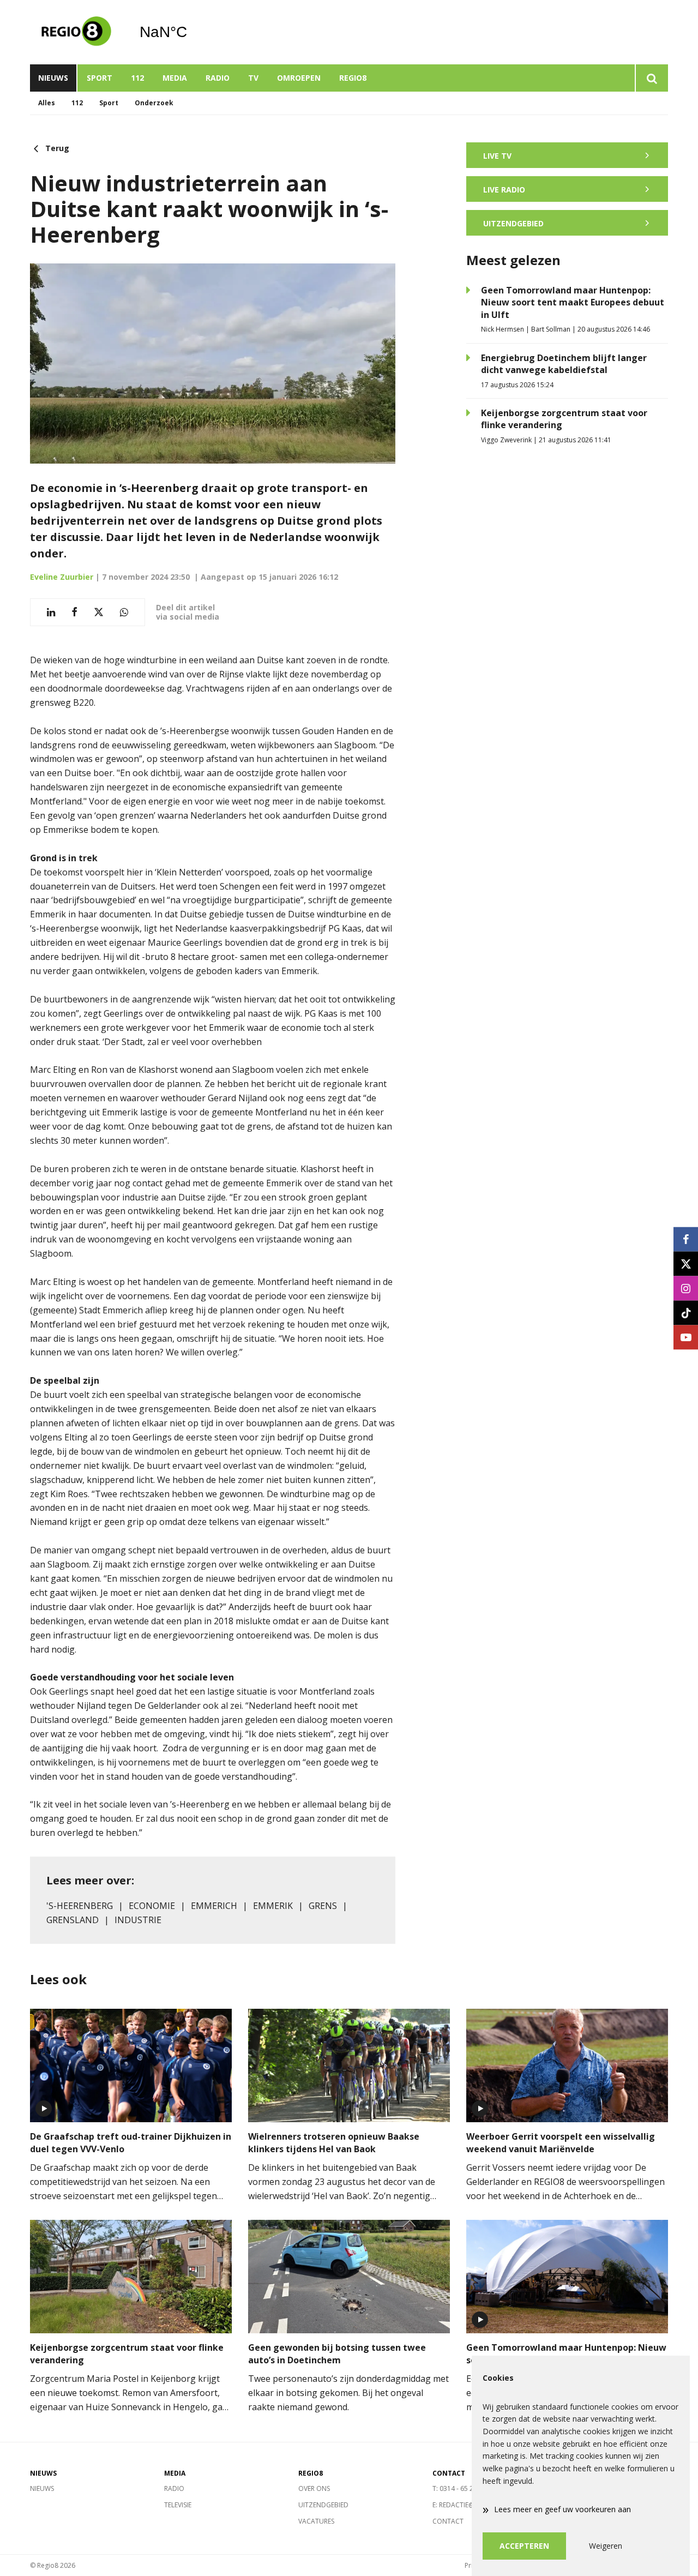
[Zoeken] (651, 78)
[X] (686, 1263)
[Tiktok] (686, 1313)
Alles (47, 103)
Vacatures (316, 2521)
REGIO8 (353, 78)
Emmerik (273, 1906)
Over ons (314, 2488)
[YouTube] (686, 1337)
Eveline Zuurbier (62, 577)
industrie (138, 1920)
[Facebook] (686, 1239)
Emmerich (214, 1906)
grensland (73, 1920)
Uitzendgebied (323, 2505)
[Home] (76, 32)
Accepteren (524, 2546)
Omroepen (299, 78)
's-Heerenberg (80, 1906)
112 (137, 78)
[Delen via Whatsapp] (124, 612)
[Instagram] (686, 1288)
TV (253, 78)
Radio (218, 78)
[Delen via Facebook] (74, 612)
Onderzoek (154, 103)
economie (152, 1906)
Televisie (178, 2505)
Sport (100, 78)
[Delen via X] (99, 612)
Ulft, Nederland (191, 32)
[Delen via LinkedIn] (51, 612)
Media (175, 78)
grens (323, 1906)
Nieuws (53, 78)
